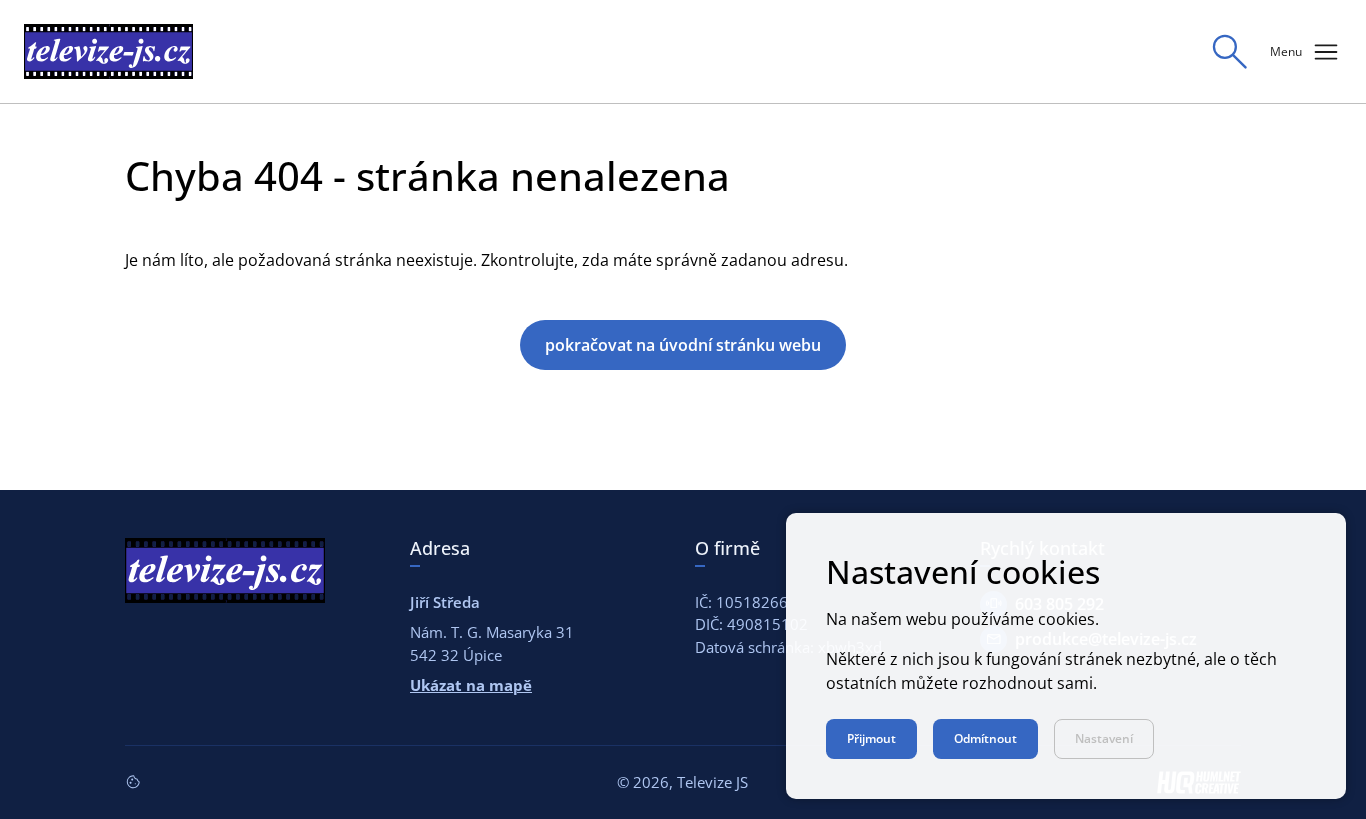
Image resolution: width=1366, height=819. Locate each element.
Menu (1306, 52)
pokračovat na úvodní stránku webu (683, 345)
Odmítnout (985, 738)
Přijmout (871, 738)
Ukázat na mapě (471, 685)
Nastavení (1104, 738)
